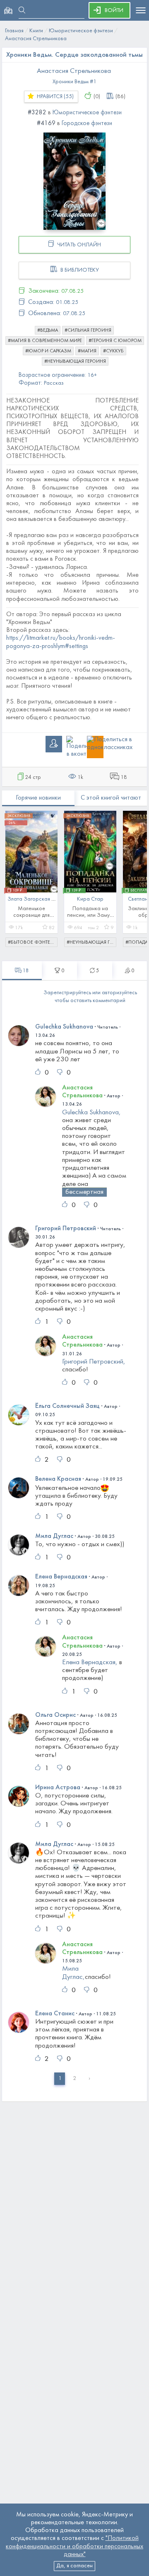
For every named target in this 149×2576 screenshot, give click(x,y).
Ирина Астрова (58, 1788)
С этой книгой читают (111, 798)
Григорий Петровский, (94, 1362)
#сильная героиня (88, 330)
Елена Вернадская (61, 1577)
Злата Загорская (29, 899)
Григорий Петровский (66, 1229)
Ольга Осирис (55, 1715)
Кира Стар (90, 899)
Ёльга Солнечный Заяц (67, 1406)
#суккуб (113, 351)
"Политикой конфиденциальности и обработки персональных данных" (74, 2546)
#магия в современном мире (45, 341)
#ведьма (48, 330)
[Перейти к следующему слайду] (135, 875)
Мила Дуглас (54, 1536)
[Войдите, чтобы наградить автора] (88, 96)
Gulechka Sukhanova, (91, 1113)
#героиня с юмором (115, 341)
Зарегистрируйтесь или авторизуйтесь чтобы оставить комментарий (90, 997)
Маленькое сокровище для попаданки (31, 915)
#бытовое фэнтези (32, 942)
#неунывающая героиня (75, 361)
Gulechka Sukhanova (64, 1027)
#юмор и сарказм (48, 351)
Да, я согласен (74, 2566)
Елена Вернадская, (90, 1663)
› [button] (89, 2078)
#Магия (87, 351)
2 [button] (74, 2078)
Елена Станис (55, 2014)
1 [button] (60, 2078)
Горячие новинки (38, 798)
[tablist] (22, 971)
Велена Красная (58, 1479)
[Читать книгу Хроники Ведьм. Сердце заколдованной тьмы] (74, 181)
